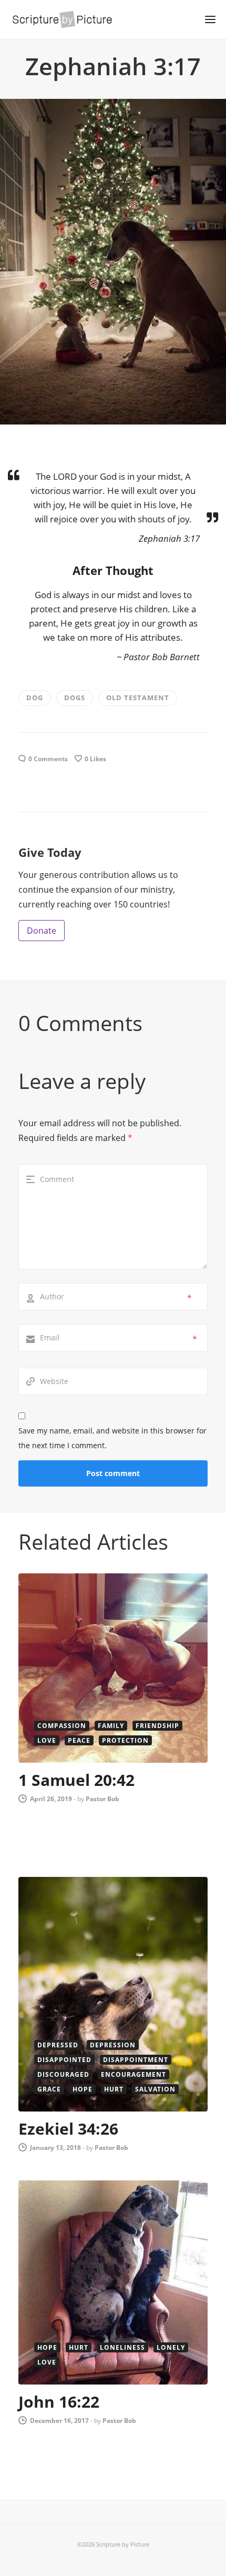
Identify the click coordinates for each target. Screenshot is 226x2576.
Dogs (75, 698)
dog (35, 698)
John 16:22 (59, 2402)
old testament (138, 698)
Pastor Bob (102, 1799)
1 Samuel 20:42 (76, 1780)
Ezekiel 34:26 (68, 2129)
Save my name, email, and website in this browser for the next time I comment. (112, 1438)
